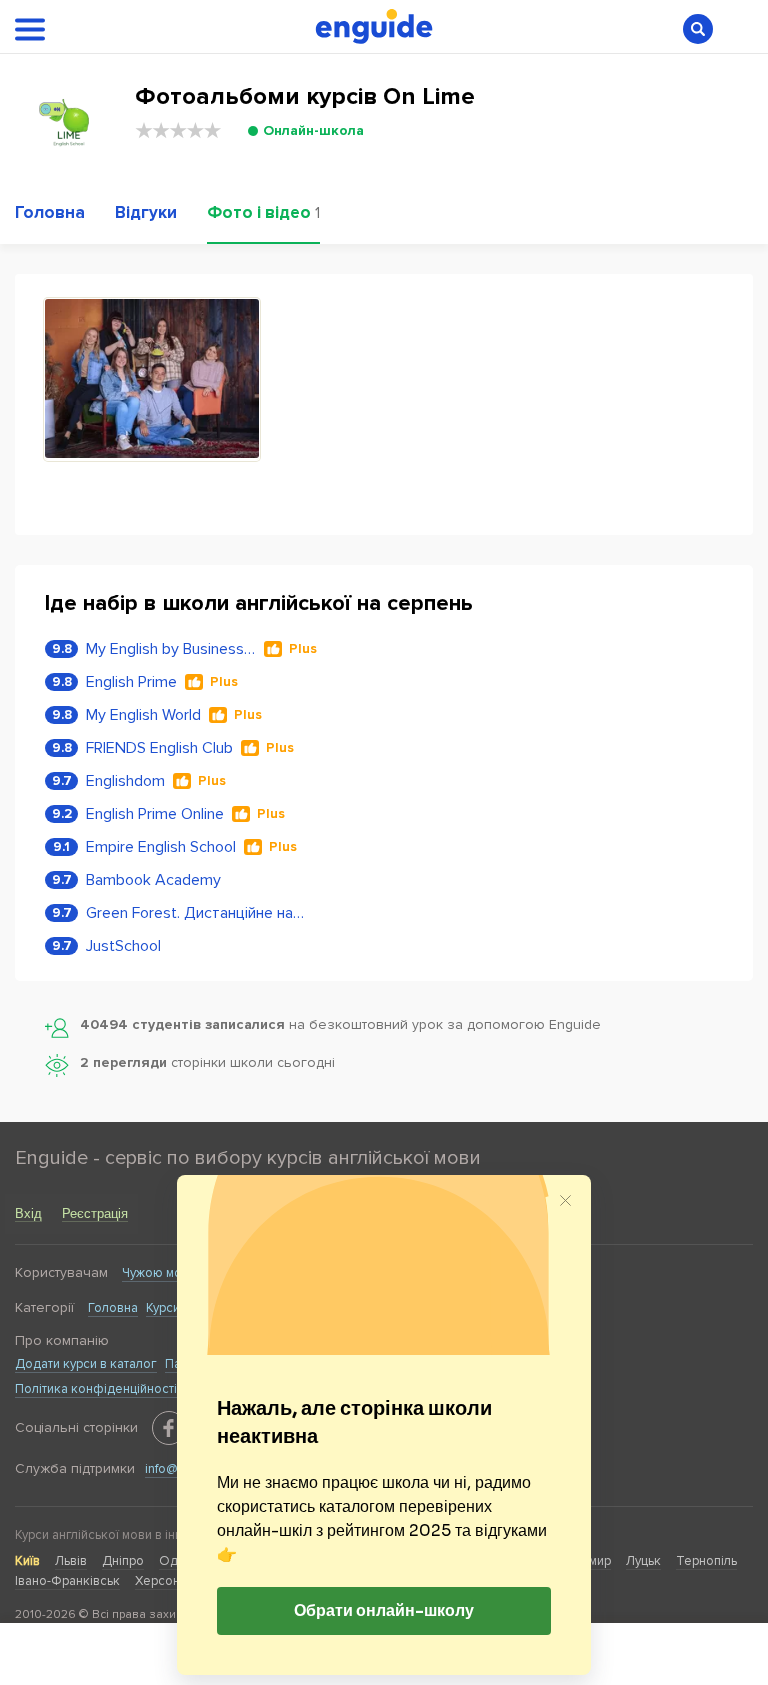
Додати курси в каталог (86, 1364)
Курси (163, 1308)
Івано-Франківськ (67, 1581)
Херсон (157, 1581)
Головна (113, 1308)
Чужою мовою (164, 1273)
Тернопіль (706, 1561)
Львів (71, 1561)
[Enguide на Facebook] (169, 1428)
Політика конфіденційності (96, 1389)
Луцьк (643, 1561)
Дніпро (123, 1561)
